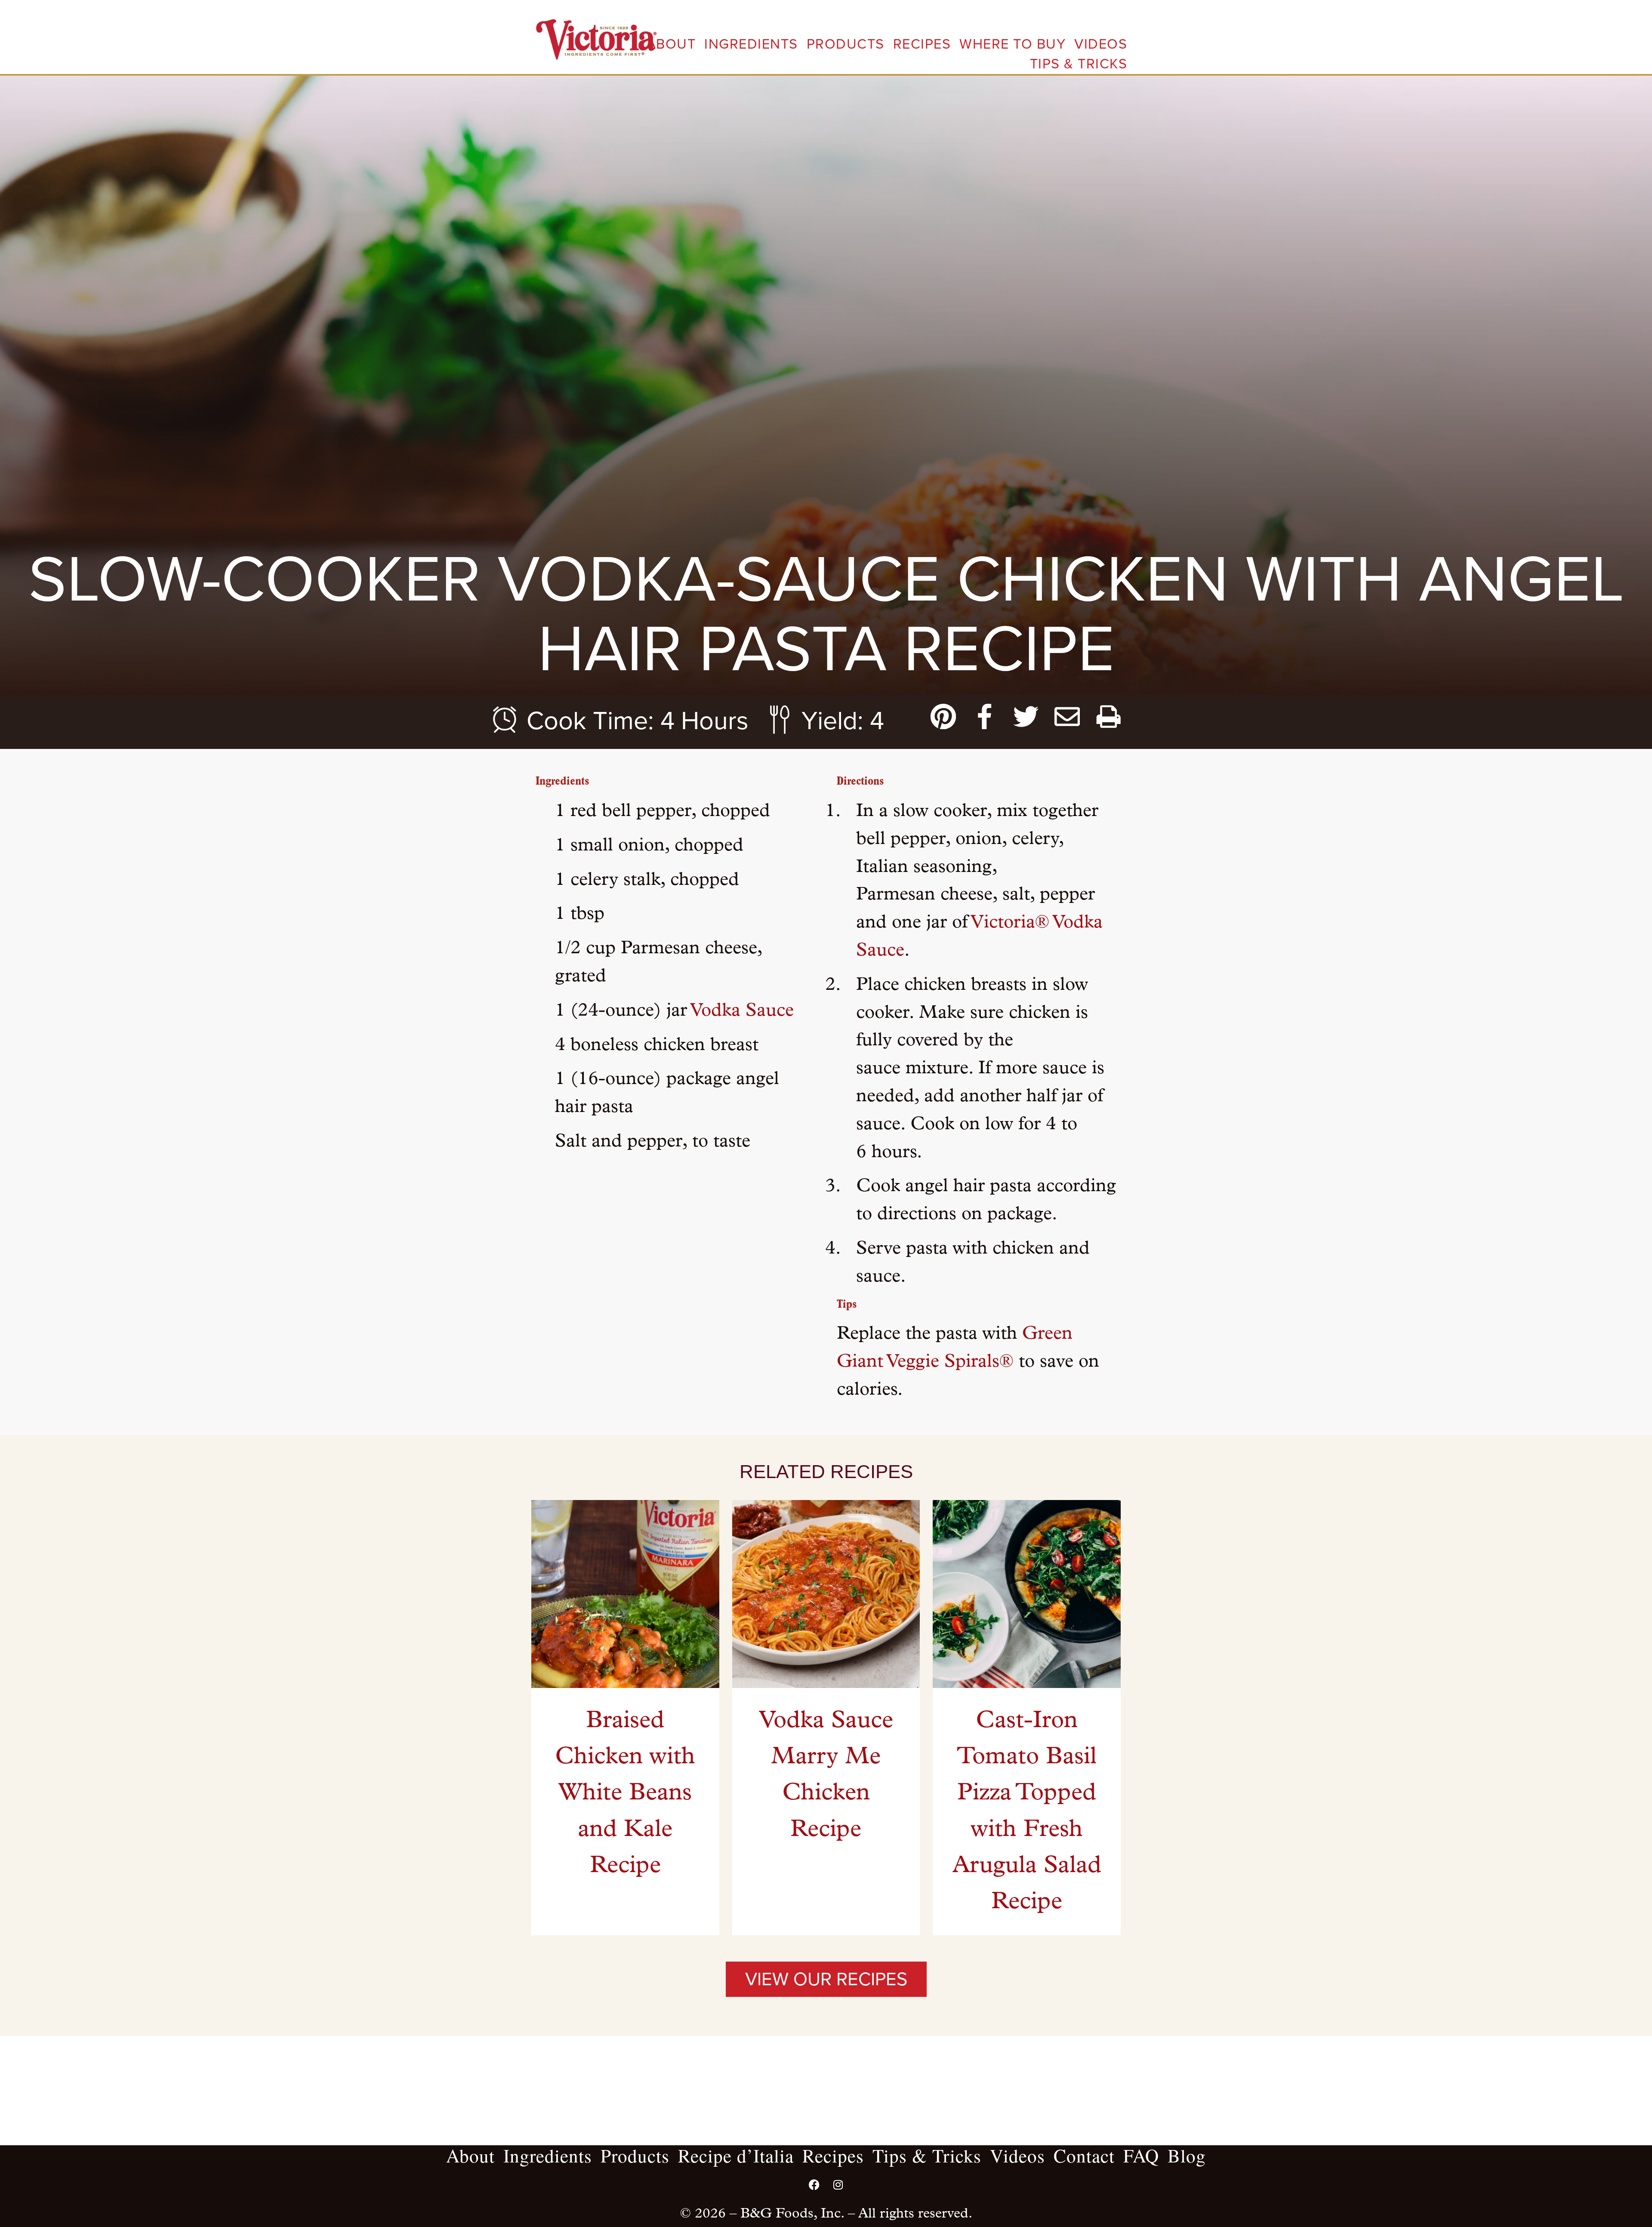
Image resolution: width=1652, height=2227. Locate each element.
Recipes (922, 44)
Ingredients (751, 44)
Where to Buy (1012, 44)
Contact (1084, 2155)
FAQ (1141, 2155)
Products (846, 44)
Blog (1187, 2155)
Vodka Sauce (742, 1011)
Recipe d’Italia (736, 2155)
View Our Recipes (826, 1979)
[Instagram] (838, 2184)
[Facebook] (814, 2184)
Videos (1101, 44)
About (671, 44)
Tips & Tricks (1079, 64)
